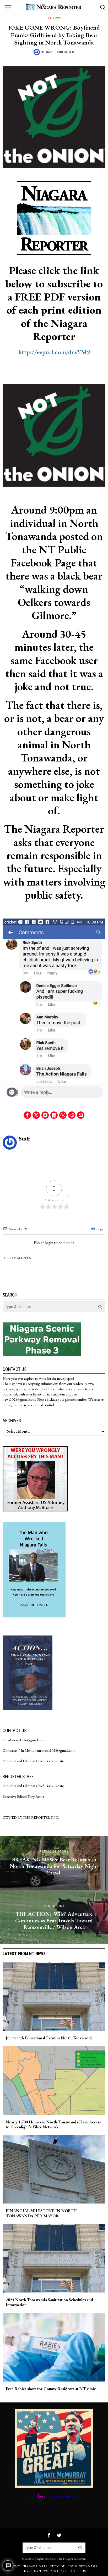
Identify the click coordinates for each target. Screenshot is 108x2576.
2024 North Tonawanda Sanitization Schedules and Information (49, 2302)
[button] (100, 1307)
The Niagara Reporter (71, 2559)
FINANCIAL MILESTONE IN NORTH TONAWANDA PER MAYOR (41, 2213)
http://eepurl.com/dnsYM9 (54, 352)
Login (100, 1229)
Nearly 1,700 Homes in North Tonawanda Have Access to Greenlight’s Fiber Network (53, 2124)
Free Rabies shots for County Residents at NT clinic (51, 2389)
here (42, 2496)
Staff (49, 52)
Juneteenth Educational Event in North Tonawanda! (50, 2038)
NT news (54, 18)
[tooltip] (27, 1115)
